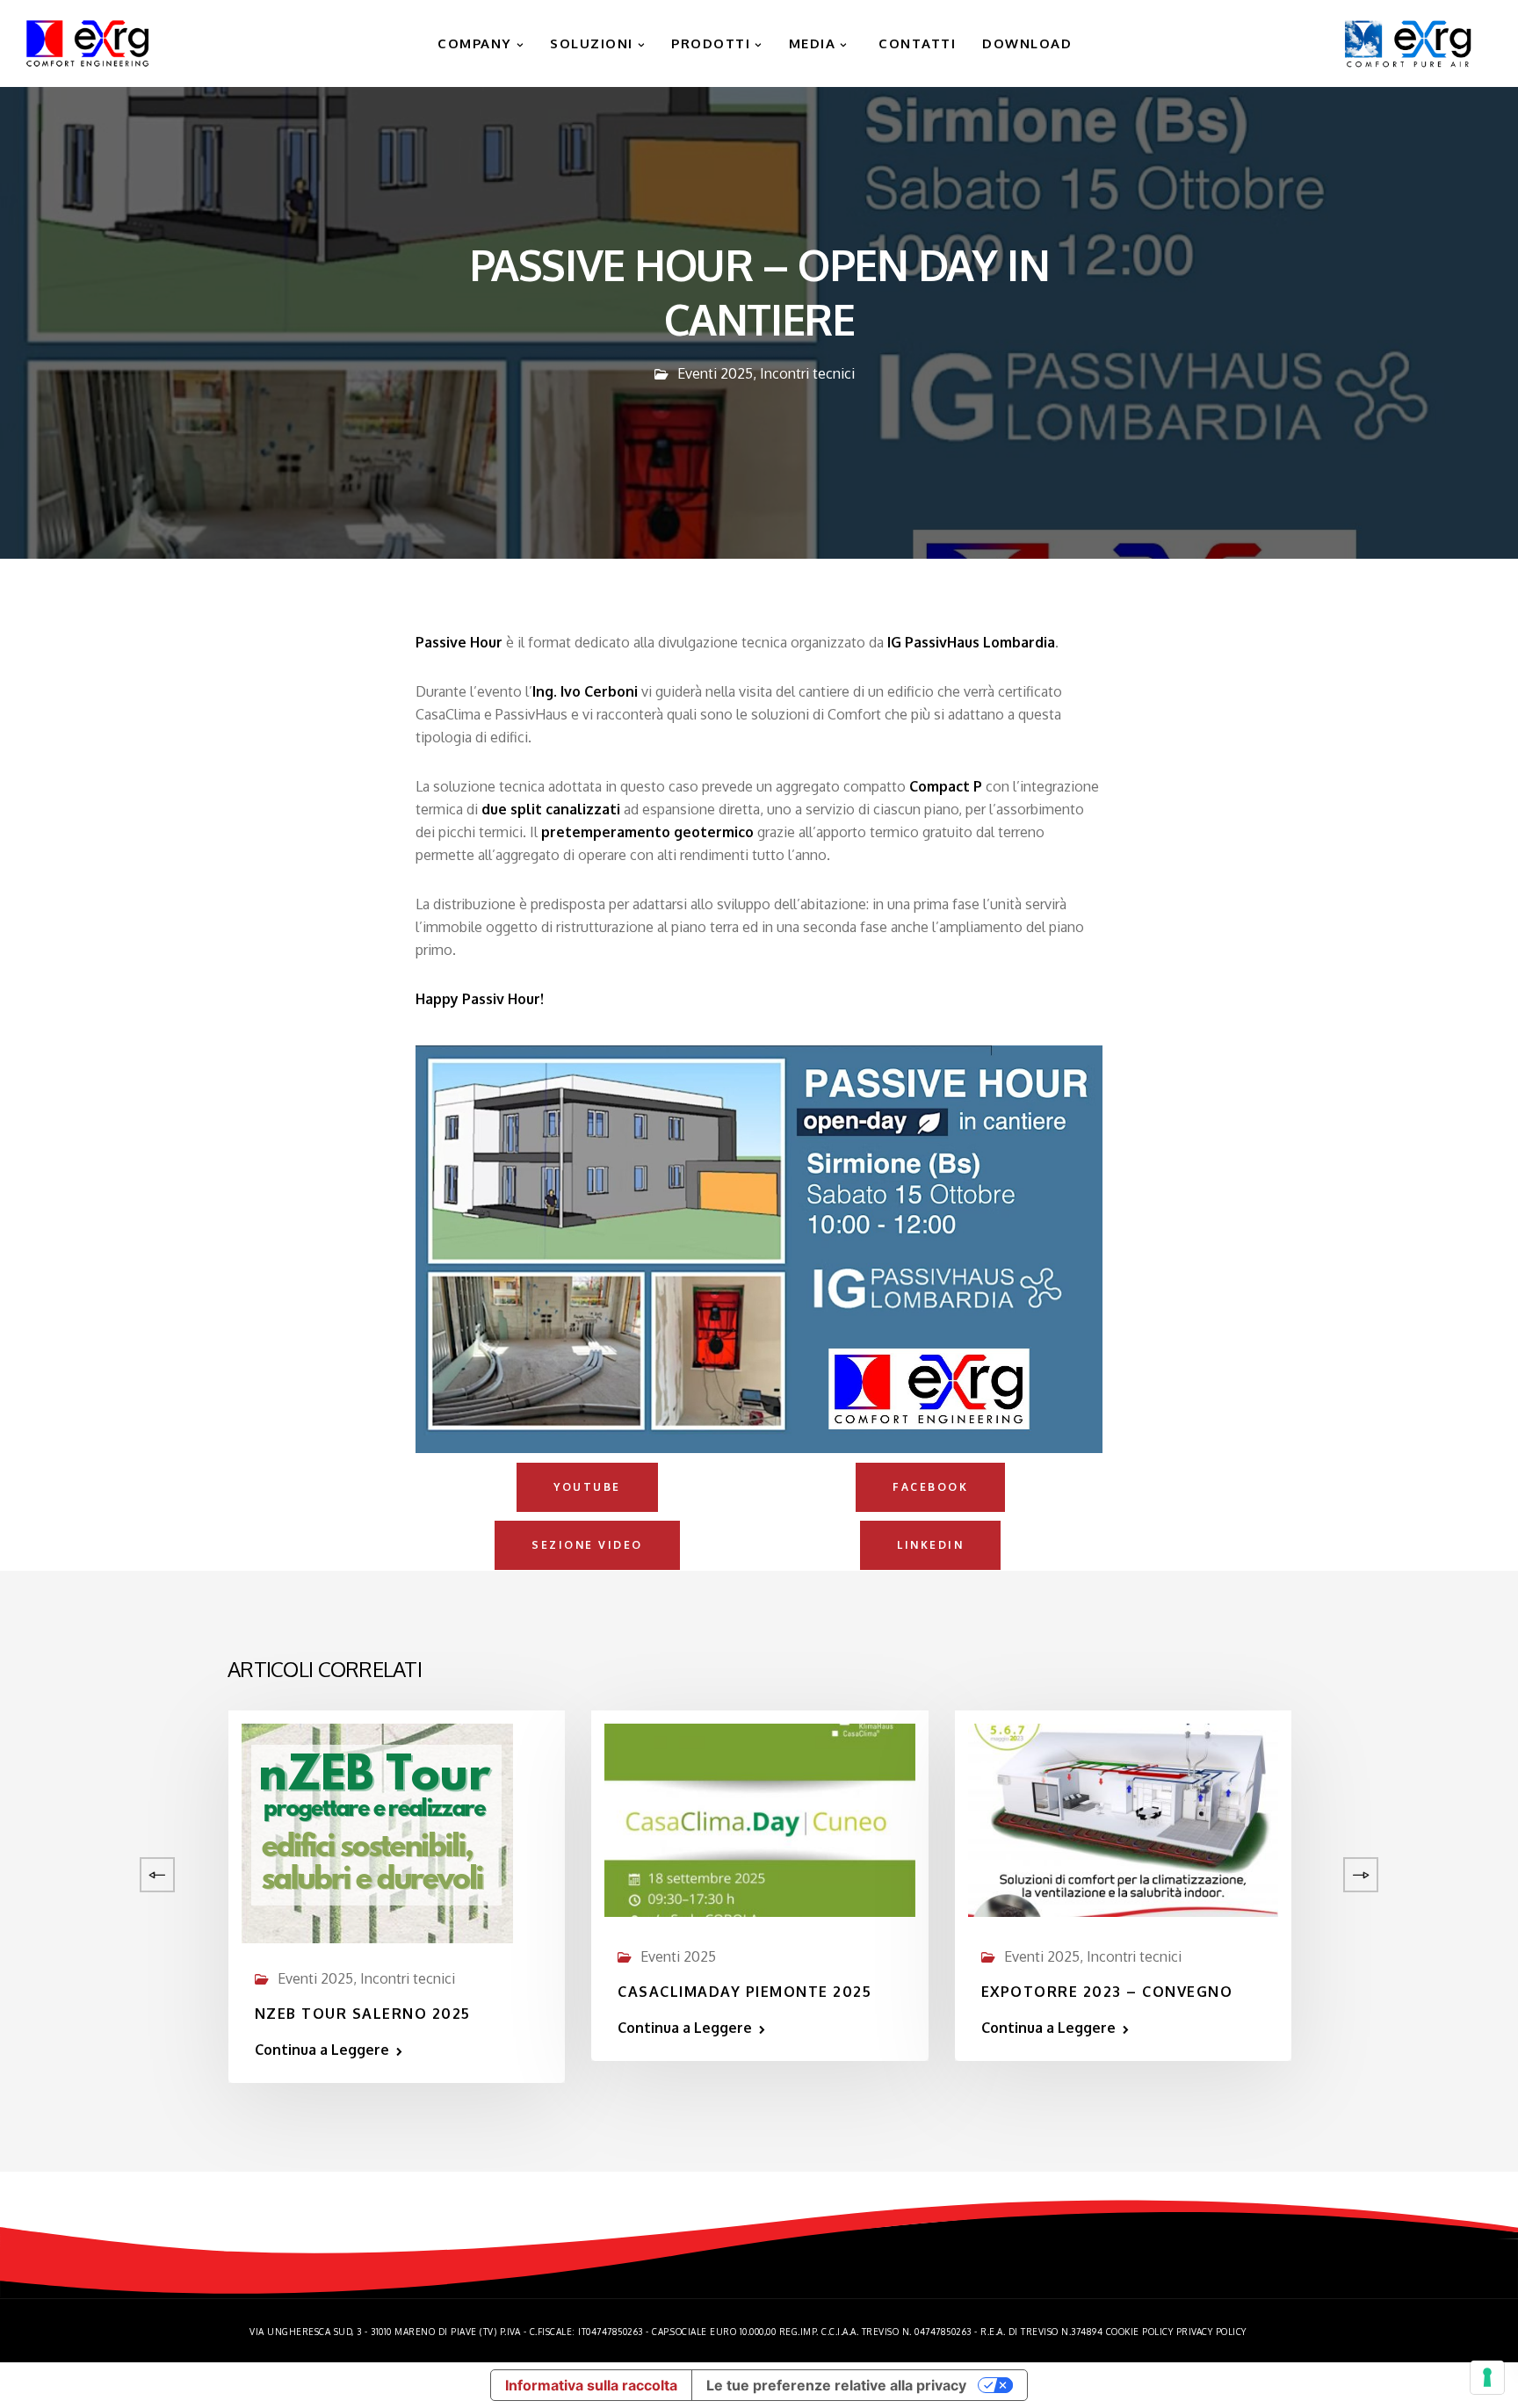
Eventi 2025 (715, 373)
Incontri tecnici (807, 373)
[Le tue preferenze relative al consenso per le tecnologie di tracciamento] (1487, 2377)
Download (1027, 43)
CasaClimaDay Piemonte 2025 (745, 1992)
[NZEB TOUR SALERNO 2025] (377, 1832)
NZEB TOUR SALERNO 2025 (363, 2014)
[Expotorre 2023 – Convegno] (1123, 1819)
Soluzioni (592, 43)
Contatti (915, 43)
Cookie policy (1140, 2332)
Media (813, 43)
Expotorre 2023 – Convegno (1107, 1992)
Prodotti (711, 43)
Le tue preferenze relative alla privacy (836, 2385)
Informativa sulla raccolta (591, 2385)
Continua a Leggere (322, 2050)
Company (473, 43)
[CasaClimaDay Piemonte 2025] (759, 1819)
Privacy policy (1211, 2332)
